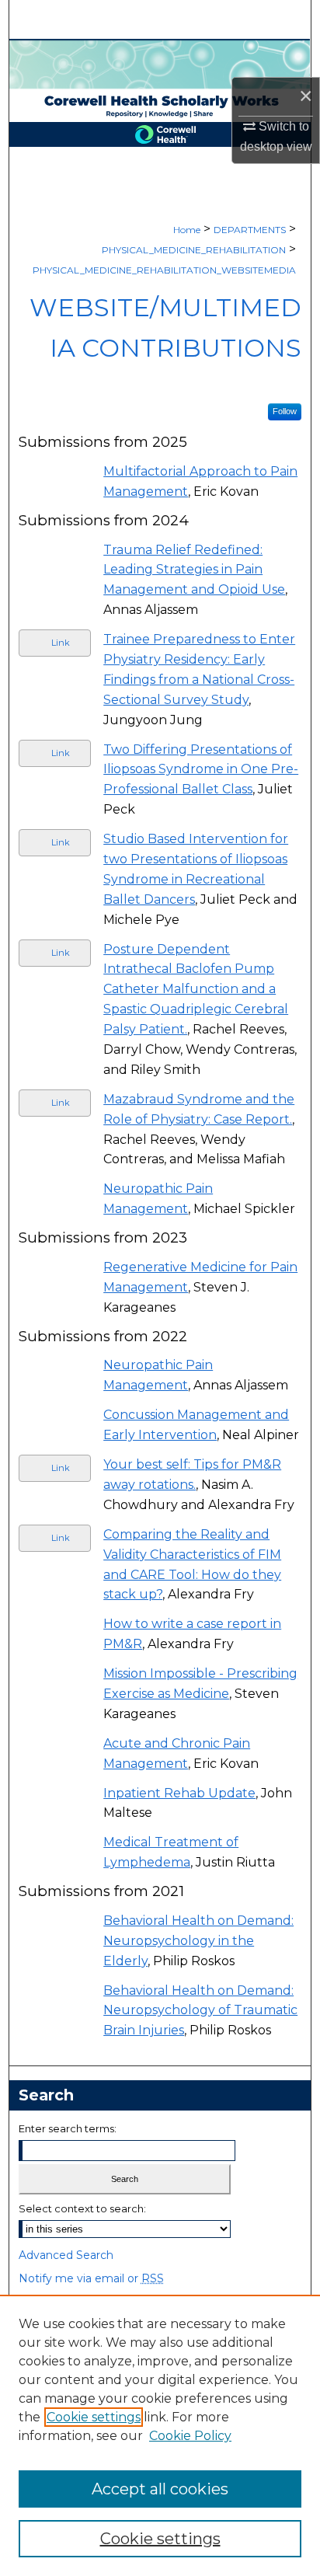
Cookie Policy (190, 2436)
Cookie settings (94, 2417)
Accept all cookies (160, 2489)
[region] (160, 2435)
